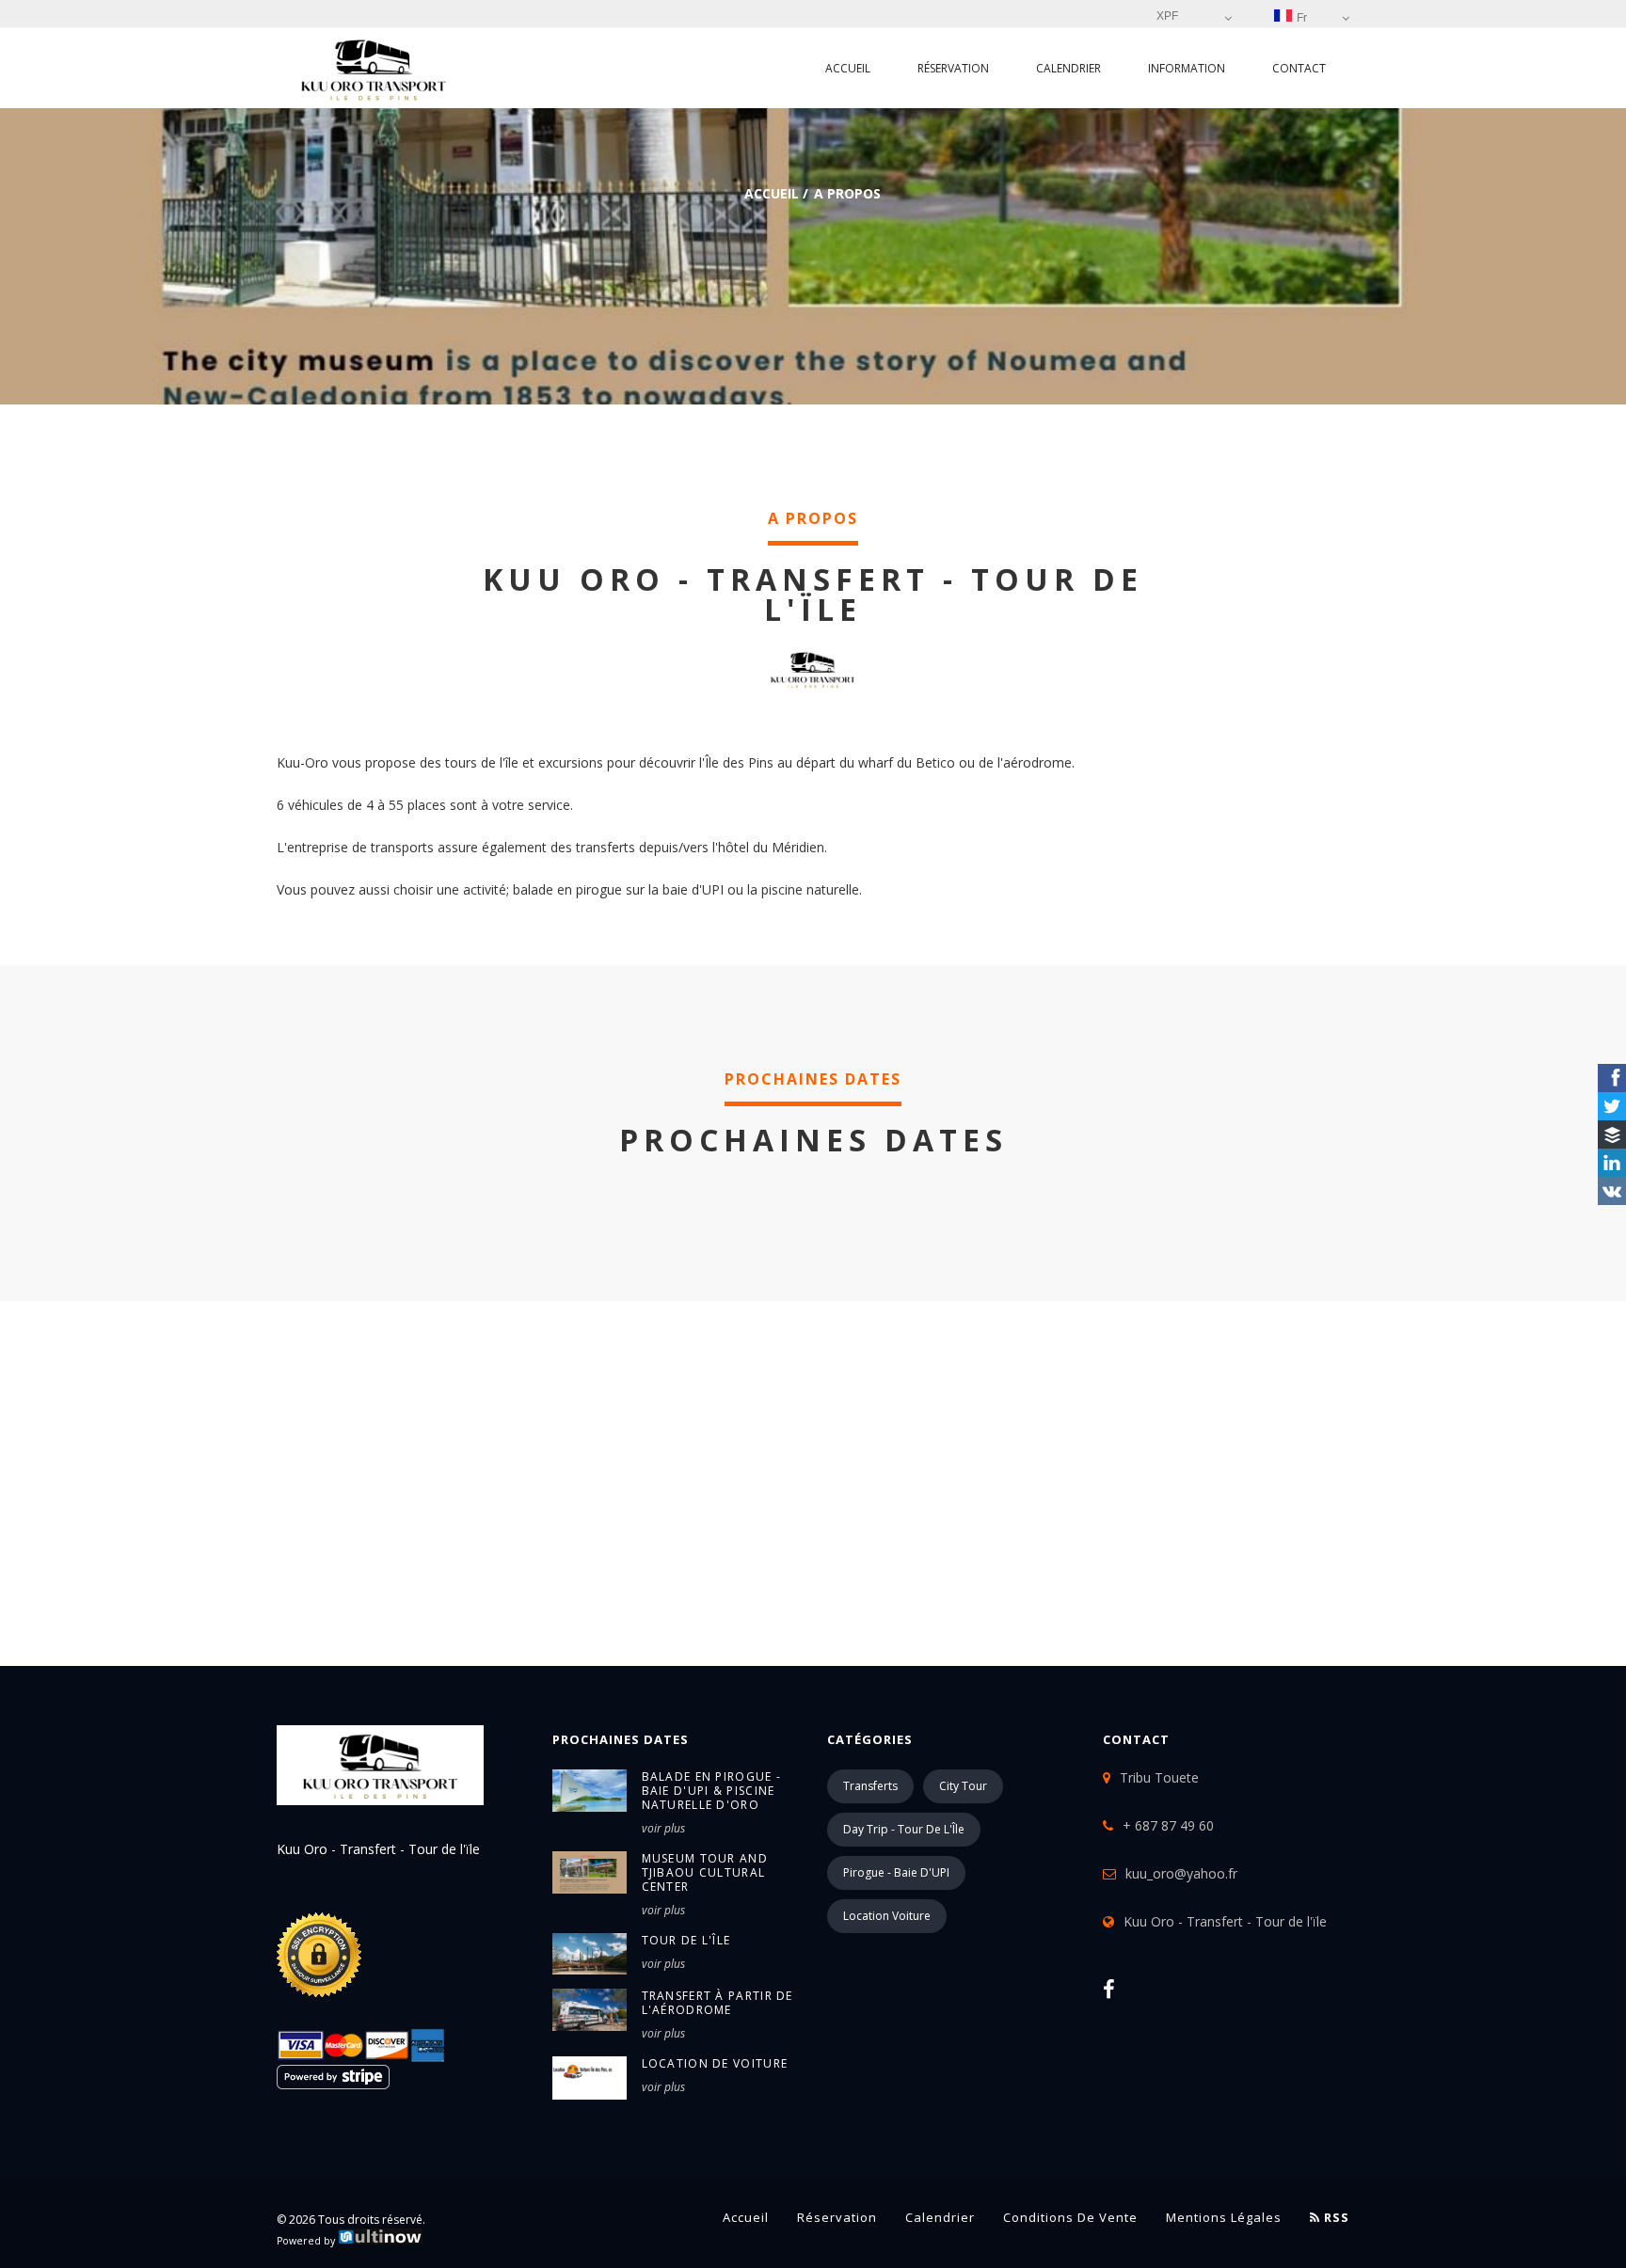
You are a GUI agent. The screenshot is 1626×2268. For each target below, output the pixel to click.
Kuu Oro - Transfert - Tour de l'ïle (1225, 1921)
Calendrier (1068, 68)
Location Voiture (887, 1916)
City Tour (963, 1786)
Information (1187, 68)
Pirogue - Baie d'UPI (896, 1872)
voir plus (663, 1828)
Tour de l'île (686, 1940)
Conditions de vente (1070, 2217)
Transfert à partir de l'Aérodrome (717, 2003)
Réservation (953, 68)
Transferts (870, 1786)
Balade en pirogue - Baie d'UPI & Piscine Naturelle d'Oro (712, 1791)
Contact (1299, 68)
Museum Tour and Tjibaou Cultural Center (705, 1872)
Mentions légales (1224, 2217)
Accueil (848, 68)
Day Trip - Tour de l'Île (904, 1829)
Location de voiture (715, 2063)
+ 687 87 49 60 (1168, 1825)
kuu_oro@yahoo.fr (1181, 1873)
